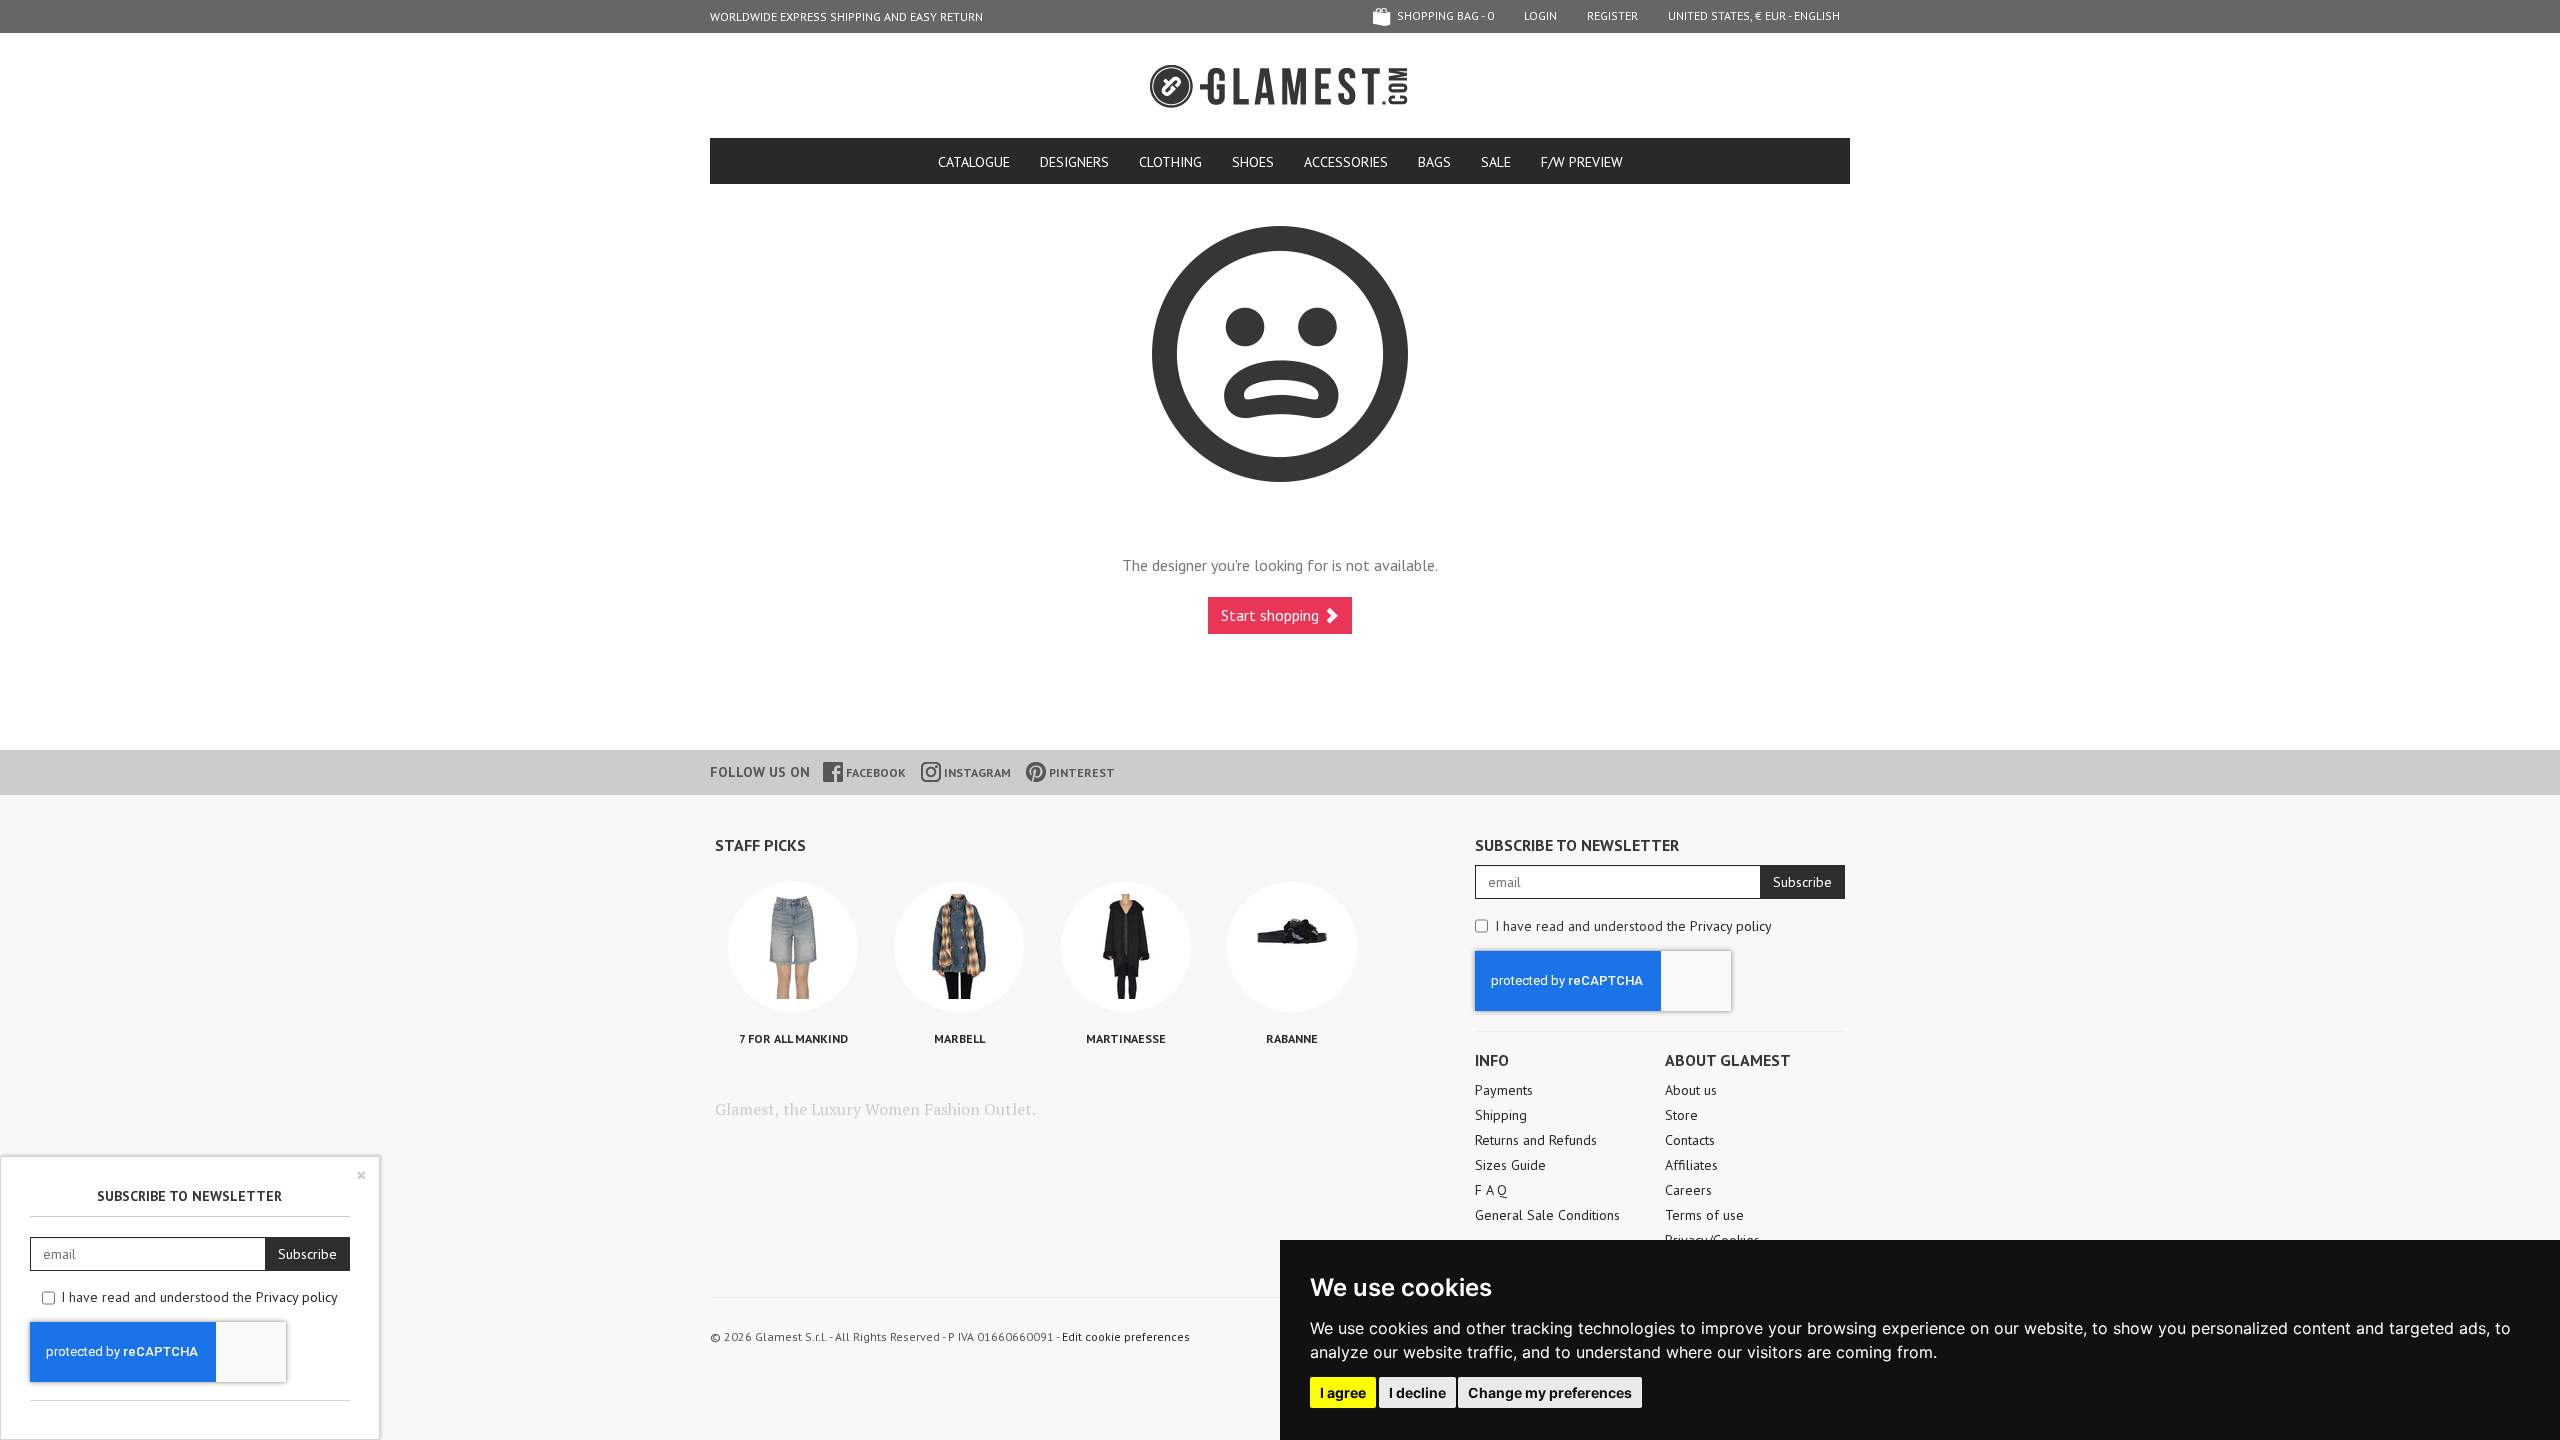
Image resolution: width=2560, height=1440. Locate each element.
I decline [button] (1417, 1392)
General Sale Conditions (1547, 1215)
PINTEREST (1080, 772)
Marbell (959, 1038)
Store (1681, 1115)
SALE (1496, 162)
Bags (1434, 162)
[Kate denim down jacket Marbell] (959, 947)
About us (1691, 1090)
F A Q (1491, 1190)
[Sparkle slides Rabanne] (1292, 947)
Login (1540, 15)
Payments (1504, 1090)
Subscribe (1802, 882)
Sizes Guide (1510, 1165)
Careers (1688, 1190)
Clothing (1170, 162)
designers (1074, 162)
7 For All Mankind (793, 1038)
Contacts (1690, 1140)
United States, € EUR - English (1754, 15)
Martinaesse (1126, 1038)
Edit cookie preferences (1126, 1336)
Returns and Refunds (1536, 1140)
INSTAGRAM (976, 772)
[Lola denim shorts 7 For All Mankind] (793, 947)
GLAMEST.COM (1280, 86)
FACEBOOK (874, 772)
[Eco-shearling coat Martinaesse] (1126, 947)
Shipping (1501, 1115)
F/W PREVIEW (1582, 162)
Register (1612, 15)
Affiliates (1691, 1165)
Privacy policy (1731, 926)
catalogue (974, 162)
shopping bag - (1444, 15)
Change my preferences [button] (1550, 1392)
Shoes (1253, 162)
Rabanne (1292, 1038)
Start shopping (1272, 615)
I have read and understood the (1633, 926)
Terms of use (1704, 1215)
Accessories (1346, 162)
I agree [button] (1343, 1392)
